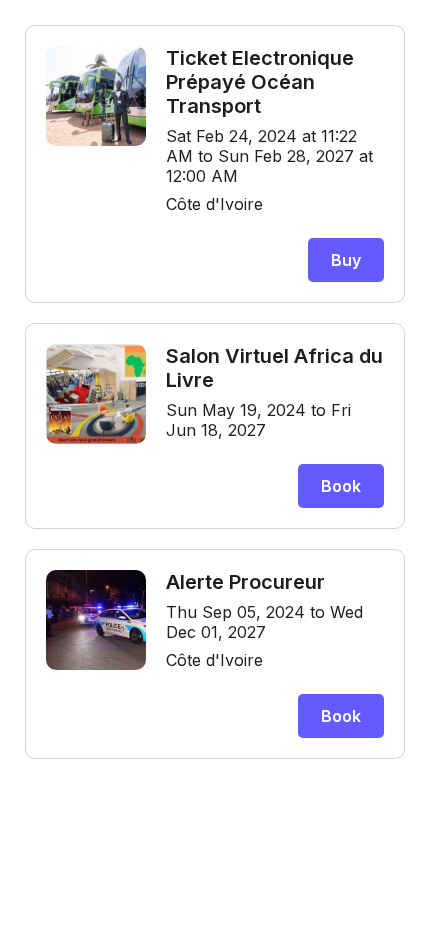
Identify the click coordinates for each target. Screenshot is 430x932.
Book (341, 486)
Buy (346, 260)
